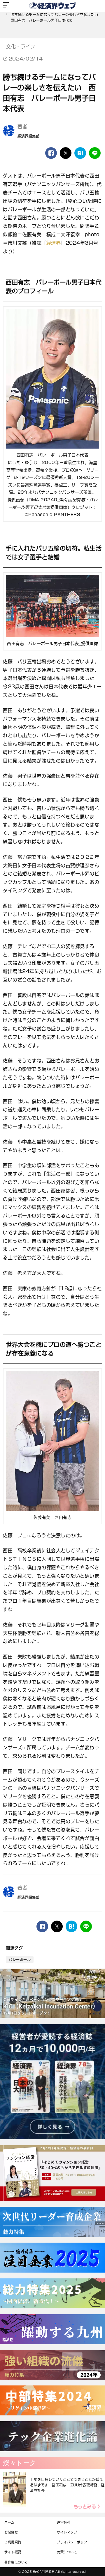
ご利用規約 (13, 2542)
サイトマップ (67, 2532)
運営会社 (64, 2522)
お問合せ (11, 2532)
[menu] (6, 6)
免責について (67, 2552)
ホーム (9, 2522)
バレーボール (20, 1960)
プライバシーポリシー (74, 2542)
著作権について (16, 2562)
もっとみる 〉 (88, 2507)
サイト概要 (13, 2552)
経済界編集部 (28, 136)
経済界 (54, 243)
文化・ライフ (21, 47)
